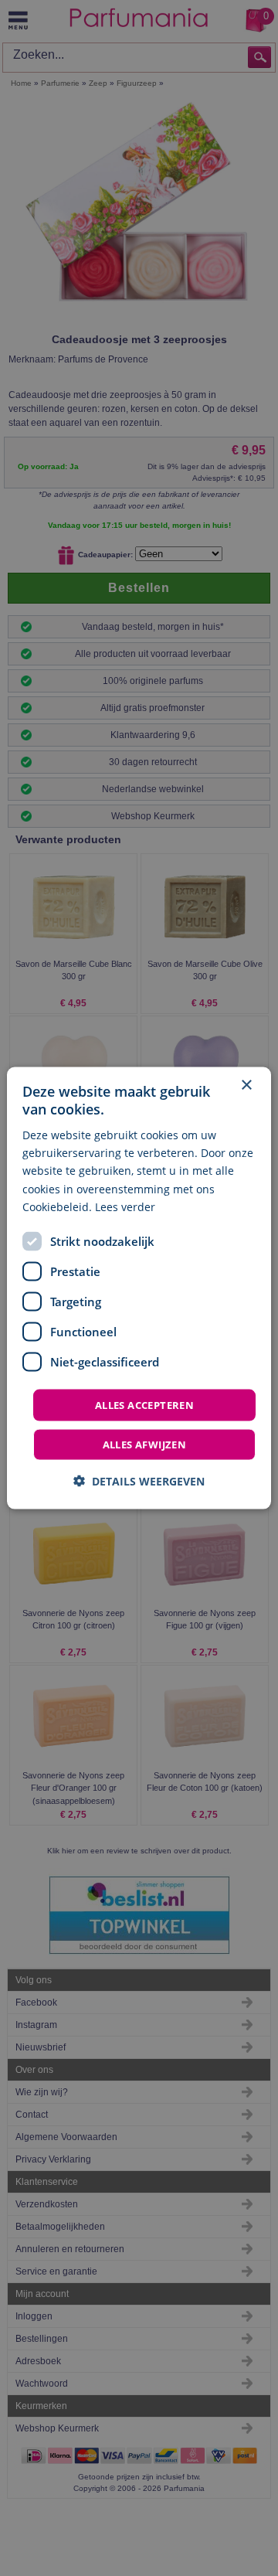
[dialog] (139, 1288)
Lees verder (125, 1206)
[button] (139, 1481)
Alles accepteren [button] (144, 1404)
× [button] (246, 1085)
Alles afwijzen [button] (145, 1445)
